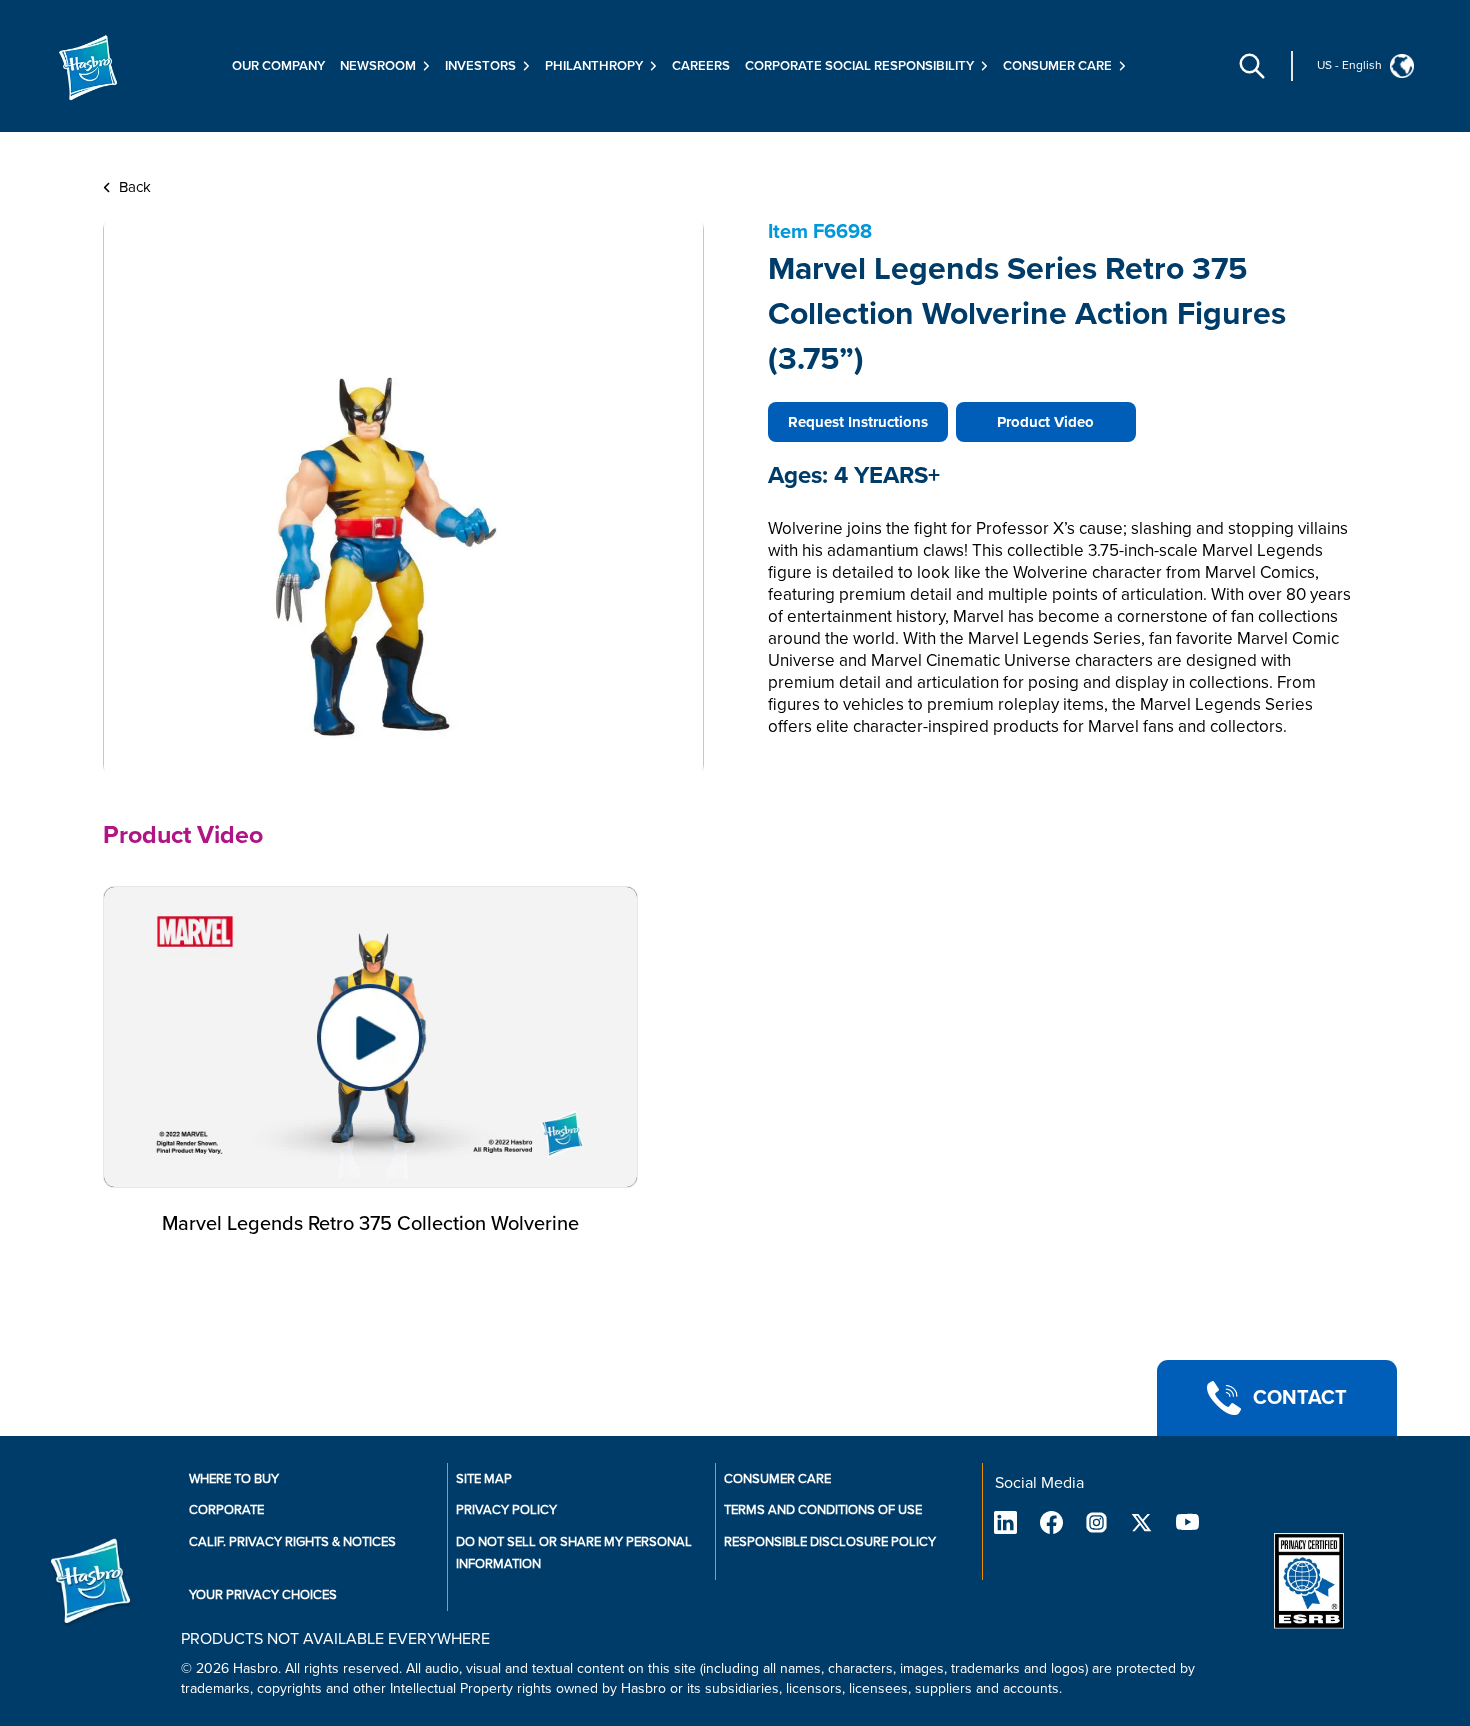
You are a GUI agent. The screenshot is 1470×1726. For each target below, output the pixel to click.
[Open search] (1252, 66)
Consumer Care (777, 1479)
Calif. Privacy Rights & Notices (292, 1542)
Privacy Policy (506, 1510)
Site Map (484, 1479)
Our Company (278, 66)
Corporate (226, 1510)
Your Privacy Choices (263, 1595)
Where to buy (234, 1479)
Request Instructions (858, 422)
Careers (701, 66)
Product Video (1045, 422)
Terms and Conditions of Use (823, 1510)
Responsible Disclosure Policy (830, 1542)
